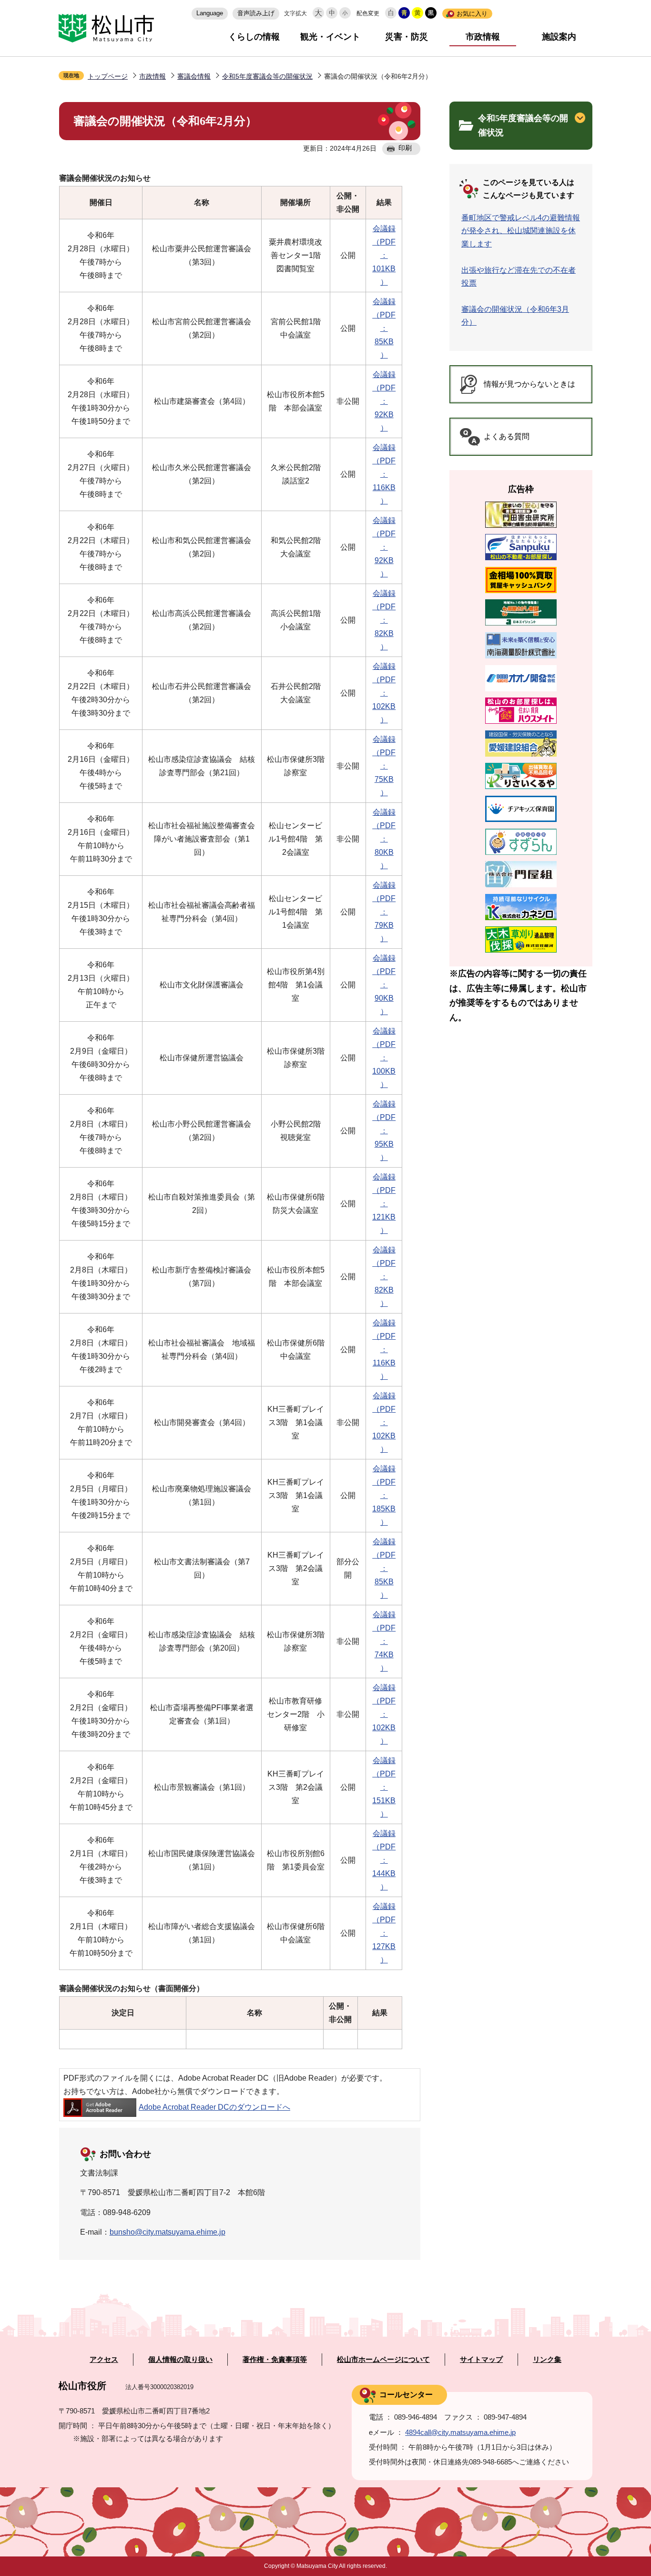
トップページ (108, 76)
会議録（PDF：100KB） (384, 1058)
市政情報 (483, 37)
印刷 (405, 148)
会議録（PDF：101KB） (384, 255)
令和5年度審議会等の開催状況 (267, 76)
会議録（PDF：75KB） (384, 766)
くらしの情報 (254, 37)
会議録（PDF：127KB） (384, 1933)
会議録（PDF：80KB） (384, 839)
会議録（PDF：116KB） (384, 474)
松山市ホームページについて (383, 2360)
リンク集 (547, 2360)
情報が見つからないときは (529, 384)
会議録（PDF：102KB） (384, 693)
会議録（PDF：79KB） (384, 912)
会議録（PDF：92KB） (384, 401)
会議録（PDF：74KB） (384, 1641)
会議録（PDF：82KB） (384, 620)
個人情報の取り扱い (180, 2360)
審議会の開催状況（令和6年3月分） (515, 316)
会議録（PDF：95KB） (384, 1131)
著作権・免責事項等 (275, 2360)
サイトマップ (481, 2360)
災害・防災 (407, 37)
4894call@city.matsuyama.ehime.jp (460, 2432)
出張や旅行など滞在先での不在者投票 (519, 277)
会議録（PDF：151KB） (384, 1787)
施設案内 (559, 37)
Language (210, 13)
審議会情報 (194, 76)
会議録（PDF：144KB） (384, 1860)
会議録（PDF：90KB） (384, 985)
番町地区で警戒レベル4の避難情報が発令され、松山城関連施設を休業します (521, 231)
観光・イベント (330, 37)
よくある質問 (507, 436)
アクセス (104, 2360)
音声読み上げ (256, 13)
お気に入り (472, 14)
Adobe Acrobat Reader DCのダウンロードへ (214, 2107)
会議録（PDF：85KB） (384, 328)
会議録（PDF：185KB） (384, 1495)
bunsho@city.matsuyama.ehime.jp (168, 2232)
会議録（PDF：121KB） (384, 1204)
